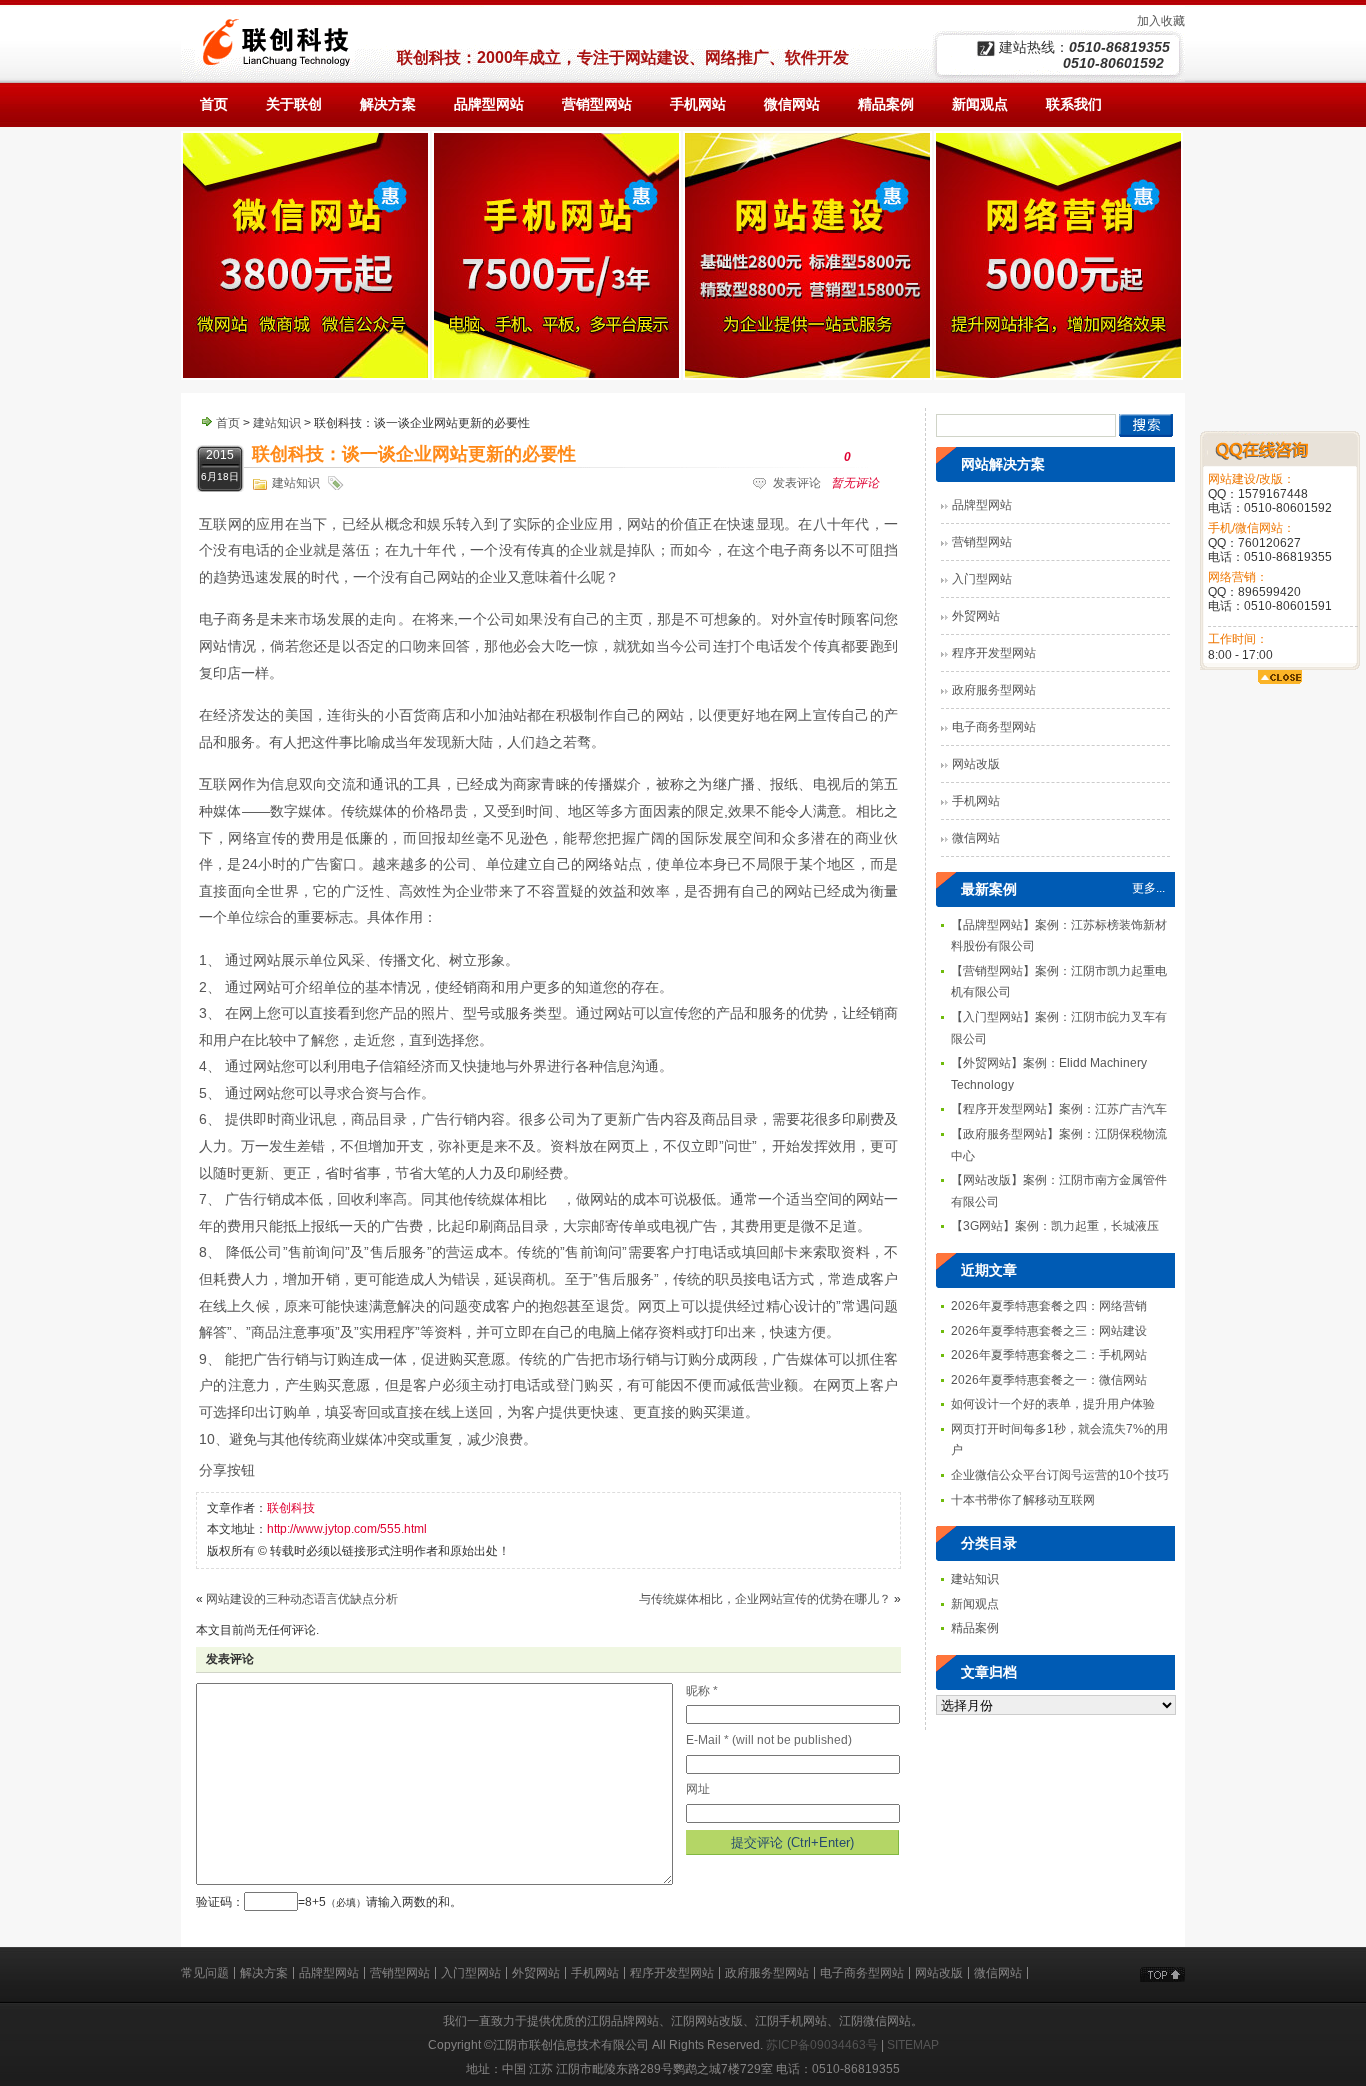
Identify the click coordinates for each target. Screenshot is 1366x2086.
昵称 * (702, 1691)
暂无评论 (855, 470)
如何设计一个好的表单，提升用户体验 (1053, 1404)
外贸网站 (976, 616)
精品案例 (975, 1628)
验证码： (220, 1902)
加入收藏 (1161, 21)
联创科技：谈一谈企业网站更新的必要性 (414, 454)
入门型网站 (982, 579)
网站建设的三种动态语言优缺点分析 (302, 1599)
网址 (698, 1789)
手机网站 (976, 801)
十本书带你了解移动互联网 (1023, 1500)
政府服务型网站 (994, 690)
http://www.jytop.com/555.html (347, 1529)
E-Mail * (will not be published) (769, 1740)
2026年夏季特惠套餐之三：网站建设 (1049, 1331)
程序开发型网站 (994, 653)
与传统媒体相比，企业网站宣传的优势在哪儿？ (765, 1599)
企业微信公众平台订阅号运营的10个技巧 (1060, 1475)
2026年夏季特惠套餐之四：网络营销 (1049, 1306)
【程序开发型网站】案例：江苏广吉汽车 (1059, 1109)
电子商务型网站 (994, 727)
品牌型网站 (982, 505)
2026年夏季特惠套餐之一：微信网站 (1049, 1380)
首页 (228, 423)
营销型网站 (982, 542)
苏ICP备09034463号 (822, 2045)
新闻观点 (975, 1604)
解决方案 (264, 1973)
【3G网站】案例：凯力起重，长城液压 (1055, 1226)
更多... (1148, 888)
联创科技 (291, 1508)
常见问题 (205, 1973)
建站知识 (277, 423)
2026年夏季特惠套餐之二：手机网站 (1049, 1355)
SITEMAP (913, 2045)
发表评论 (797, 483)
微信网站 (976, 838)
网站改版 (976, 764)
